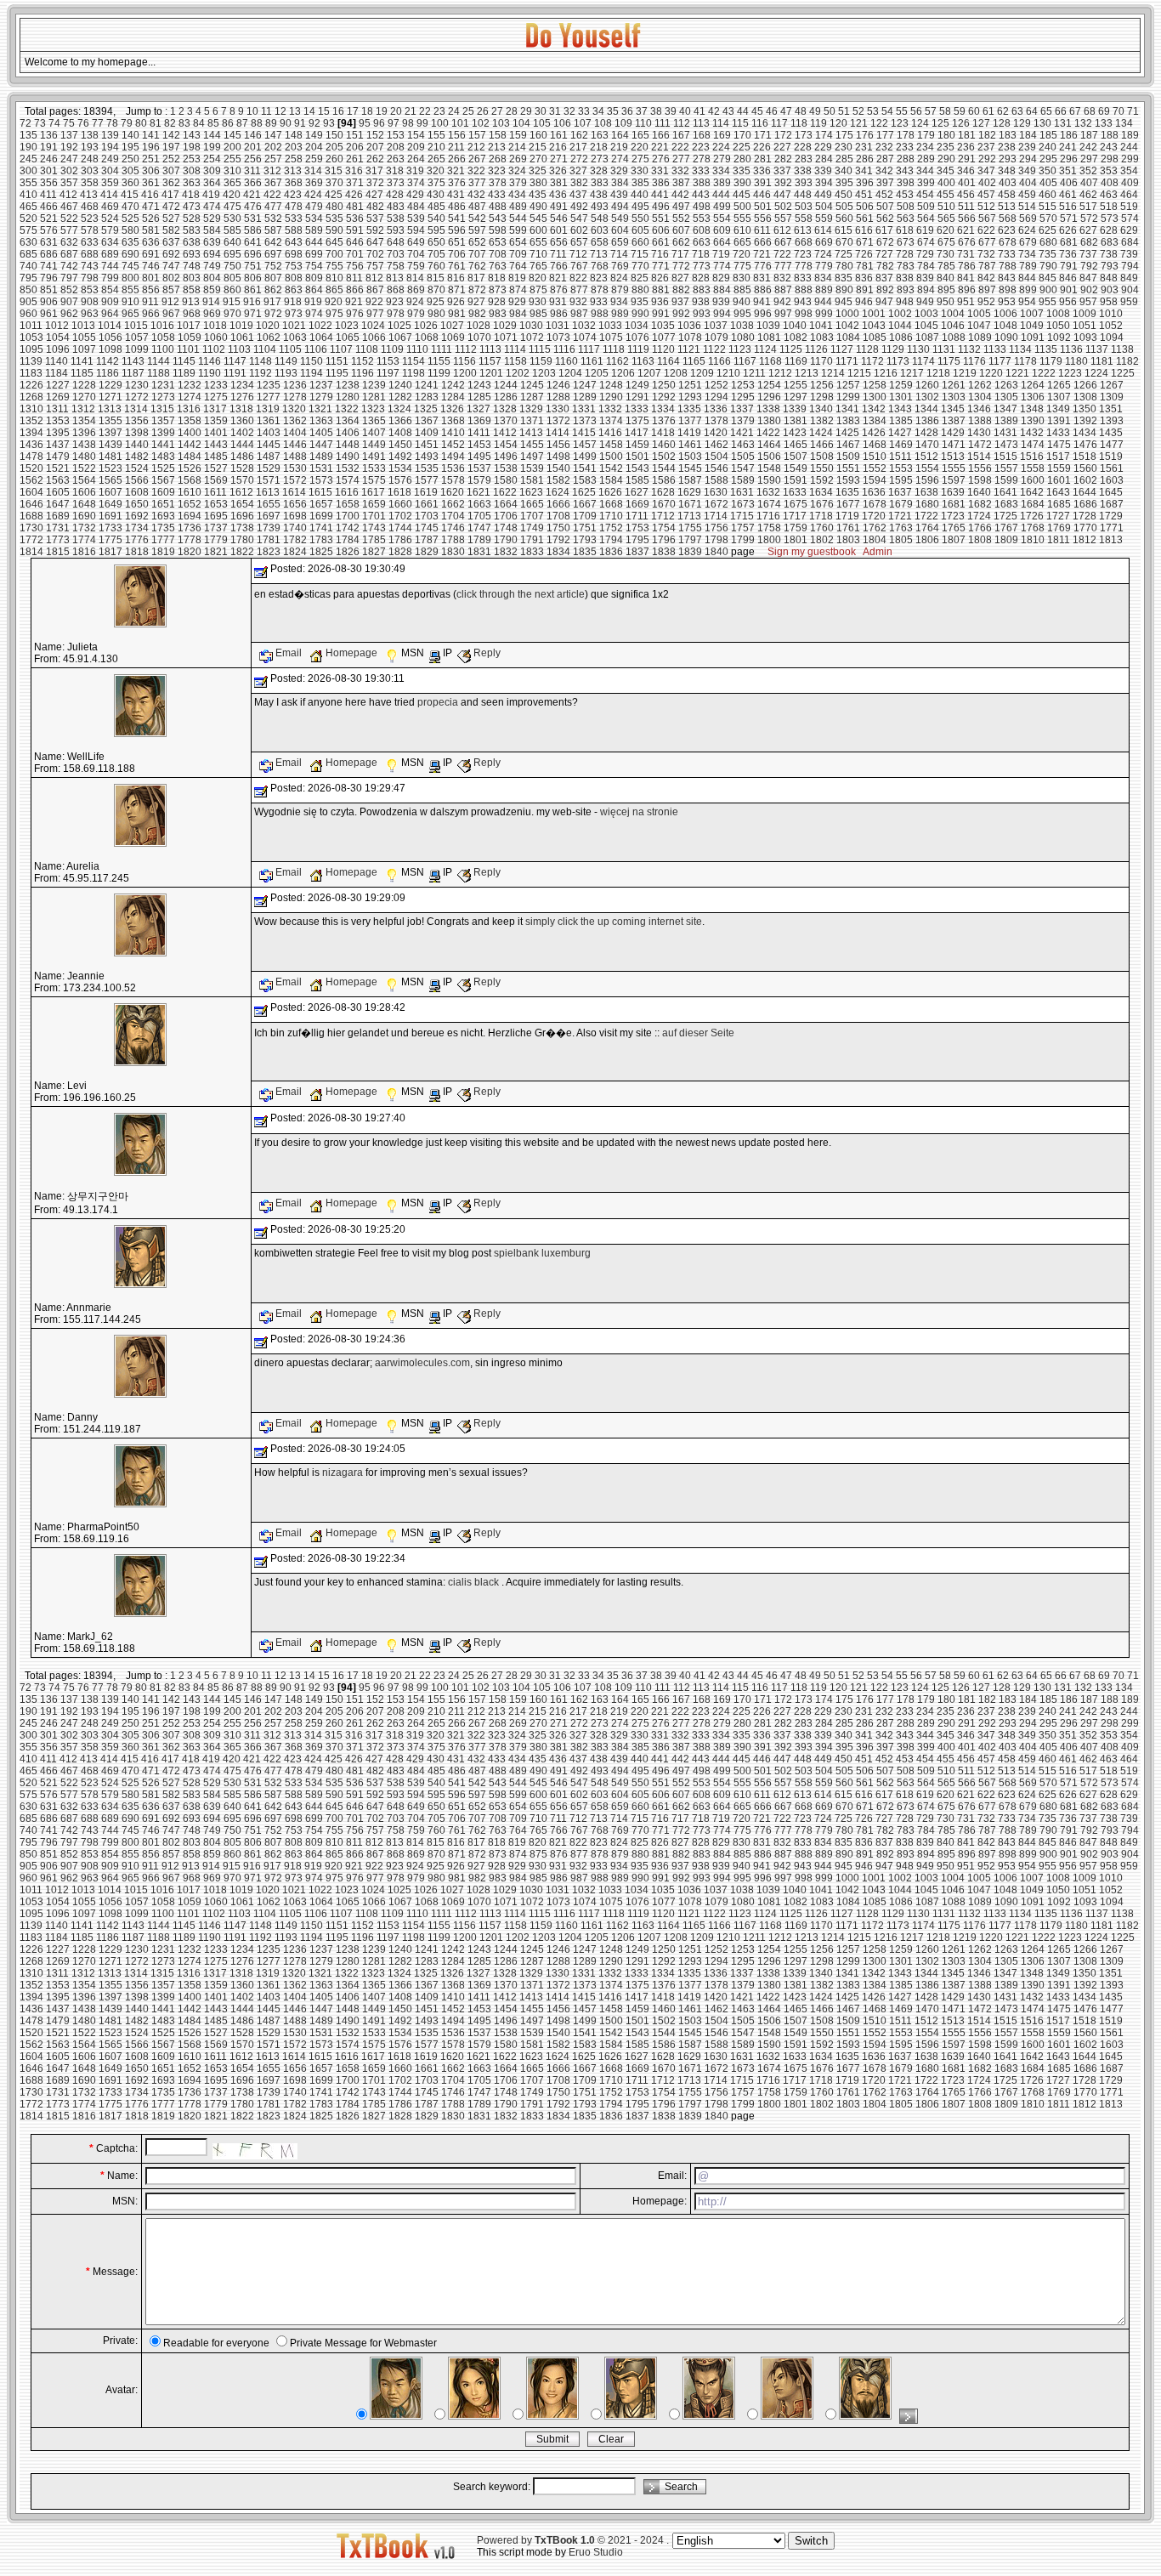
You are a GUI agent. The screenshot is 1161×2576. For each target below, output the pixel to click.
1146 (210, 361)
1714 (716, 516)
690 (130, 254)
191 (49, 147)
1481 (110, 457)
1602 (1085, 480)
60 (974, 111)
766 (559, 266)
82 (170, 123)
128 (1002, 123)
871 (457, 290)
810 (334, 278)
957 (1088, 302)
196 (151, 147)
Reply (486, 653)
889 (824, 290)
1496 (506, 457)
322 (476, 171)
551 (661, 218)
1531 (321, 468)
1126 (816, 349)
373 (396, 183)
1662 (453, 504)
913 (191, 302)
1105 (290, 349)
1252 (716, 385)
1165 (694, 361)
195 (130, 147)
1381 (796, 421)
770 (640, 266)
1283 (427, 397)
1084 (848, 338)
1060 (216, 338)
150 (334, 135)
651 (457, 242)
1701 (374, 516)
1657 (321, 504)
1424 (821, 433)
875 (538, 290)
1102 (214, 349)
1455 (532, 445)
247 (69, 159)
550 (640, 218)
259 (314, 159)
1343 (900, 409)
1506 (769, 457)
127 (981, 123)
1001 (874, 314)
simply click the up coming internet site (614, 922)
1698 (295, 516)
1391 (1059, 421)
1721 (900, 516)
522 (69, 218)
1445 (269, 445)
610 (742, 230)
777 (783, 266)
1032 (584, 326)
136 (49, 135)
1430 (979, 433)
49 (815, 111)
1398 (137, 433)
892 (885, 290)
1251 (690, 385)
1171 (847, 361)
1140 (57, 361)
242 (1088, 147)
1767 (1006, 528)
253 (192, 159)
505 (844, 207)
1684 (1033, 504)
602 (579, 230)
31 (555, 111)
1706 (506, 516)
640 (232, 242)
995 (742, 314)
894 (926, 290)
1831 (479, 552)
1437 (58, 445)
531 (253, 218)
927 (476, 302)
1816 (84, 552)
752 (273, 266)
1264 (1033, 385)
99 (422, 123)
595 (436, 230)
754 (314, 266)
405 (1048, 183)
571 (1069, 218)
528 (192, 218)
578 (90, 230)
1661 (427, 504)
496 (661, 207)
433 (497, 195)
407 (1089, 183)
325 (538, 171)
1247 (585, 385)
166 (661, 135)
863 (294, 290)
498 (702, 207)
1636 (874, 492)
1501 (637, 457)
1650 (137, 504)
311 (252, 171)
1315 (162, 409)
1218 (938, 373)
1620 (452, 492)
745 (130, 266)
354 (1129, 171)
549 (620, 218)
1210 (728, 373)
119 (818, 123)
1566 (137, 480)
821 (558, 278)
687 (69, 254)
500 (742, 207)
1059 (190, 338)
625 (1048, 230)
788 (1008, 266)
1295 (743, 397)
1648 (84, 504)
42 (714, 111)
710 (538, 254)
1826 (348, 552)
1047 (979, 326)
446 (762, 195)
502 (783, 207)
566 (967, 218)
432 (476, 195)
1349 (1058, 409)
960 (28, 314)
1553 (901, 468)
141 (151, 135)
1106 (316, 349)
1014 (110, 326)
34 (598, 111)
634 (110, 242)
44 (743, 111)
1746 (453, 528)
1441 (163, 445)
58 (945, 111)
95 (365, 123)
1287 (532, 397)
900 (1048, 290)
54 (887, 111)
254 (212, 159)
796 (49, 278)
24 (454, 111)
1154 (413, 361)
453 (905, 195)
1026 (426, 326)
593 (396, 230)
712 (578, 254)
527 (171, 218)
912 (170, 302)
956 (1068, 302)
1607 (110, 492)
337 (782, 171)
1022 (320, 326)
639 (212, 242)
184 (1028, 135)
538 (396, 218)
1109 (392, 349)
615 (844, 230)
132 (1083, 123)
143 (192, 135)
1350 (1085, 409)
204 (314, 147)
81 (156, 123)
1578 (453, 480)
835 (844, 278)
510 (946, 207)
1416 (610, 433)
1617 (373, 492)
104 (521, 123)
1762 (875, 528)
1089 (980, 338)
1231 (163, 385)
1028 (479, 326)
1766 (980, 528)
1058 (163, 338)
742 (69, 266)
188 (1110, 135)
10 (252, 111)
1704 (453, 516)
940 (742, 302)
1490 (348, 457)
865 (334, 290)
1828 (400, 552)
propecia (438, 702)
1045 (926, 326)
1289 (585, 397)
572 (1089, 218)
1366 (400, 421)
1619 (426, 492)
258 (294, 159)
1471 (954, 445)
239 (1027, 147)
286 (865, 159)
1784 (348, 540)
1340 (821, 409)
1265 (1059, 385)
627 (1088, 230)
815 (436, 278)
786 (967, 266)
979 (416, 314)
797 (69, 278)
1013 (83, 326)
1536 (453, 468)
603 (600, 230)
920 (334, 302)
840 (946, 278)
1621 (479, 492)
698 (294, 254)
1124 (765, 349)
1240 (400, 385)
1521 (58, 468)
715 (640, 254)
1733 (110, 528)
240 (1048, 147)
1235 (269, 385)
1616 (347, 492)
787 (987, 266)
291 (967, 159)
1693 (163, 516)
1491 (374, 457)
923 (395, 302)
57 (931, 111)
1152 (362, 361)
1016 (162, 326)
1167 (745, 361)
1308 (1085, 397)
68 (1090, 111)
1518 (1085, 457)
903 (1110, 290)
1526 (190, 468)
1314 (136, 409)
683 (1110, 242)
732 (986, 254)
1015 (136, 326)
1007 (1032, 314)
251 (151, 159)
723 (803, 254)
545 (538, 218)
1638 (926, 492)
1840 (716, 552)
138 (90, 135)
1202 (518, 373)
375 (436, 183)
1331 (584, 409)
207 (375, 147)
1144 (159, 361)
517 (1088, 207)
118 (799, 123)
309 (212, 171)
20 (396, 111)
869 (416, 290)
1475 (1059, 445)
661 (661, 242)
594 (416, 230)
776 (763, 266)
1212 (780, 373)
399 (926, 183)
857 (171, 290)
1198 (413, 373)
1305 (1006, 397)
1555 (954, 468)
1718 (821, 516)
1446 (295, 445)
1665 (532, 504)
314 (313, 171)
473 (192, 207)
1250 (664, 385)
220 (640, 147)
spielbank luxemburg (542, 1253)
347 (986, 171)
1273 (163, 397)
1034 (637, 326)
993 (702, 314)
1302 (927, 397)
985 (538, 314)
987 (579, 314)
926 (456, 302)
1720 (874, 516)
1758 (769, 528)
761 (457, 266)
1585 (637, 480)
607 (681, 230)
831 (762, 278)
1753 (637, 528)
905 (28, 302)
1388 (980, 421)
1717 (795, 516)
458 (1007, 195)
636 (151, 242)
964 (110, 314)
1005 (979, 314)
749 (212, 266)
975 (334, 314)
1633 (795, 492)
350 (1048, 171)
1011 (31, 326)
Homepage (351, 653)
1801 (796, 540)
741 (49, 266)
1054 (58, 338)
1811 (1059, 540)
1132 (969, 349)
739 (1129, 254)
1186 (108, 373)
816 (456, 278)
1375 (637, 421)
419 (211, 195)
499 (722, 207)
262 (375, 159)
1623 (531, 492)
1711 (637, 516)
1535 (427, 468)
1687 (1112, 504)
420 (232, 195)
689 (110, 254)
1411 (479, 433)
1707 (532, 516)
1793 (585, 540)
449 (823, 195)
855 (130, 290)
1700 (348, 516)
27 (497, 111)
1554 (927, 468)
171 (763, 135)
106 (562, 123)
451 (864, 195)
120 (838, 123)
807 (273, 278)
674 (926, 242)
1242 (453, 385)
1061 (242, 338)
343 (905, 171)
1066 (374, 338)
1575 (374, 480)
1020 (268, 326)
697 (273, 254)
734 (1027, 254)
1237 (321, 385)
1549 (796, 468)
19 (382, 111)
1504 (716, 457)
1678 (875, 504)
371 (355, 183)
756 (355, 266)
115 (740, 123)
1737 (216, 528)
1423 (795, 433)
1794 (611, 540)
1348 (1032, 409)
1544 (664, 468)
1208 (676, 373)
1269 (58, 397)
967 (171, 314)
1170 (821, 361)
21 (411, 111)
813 (395, 278)
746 (151, 266)
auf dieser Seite (698, 1033)
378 (498, 183)
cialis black (473, 1582)
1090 (1006, 338)
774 (722, 266)
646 (355, 242)
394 (824, 183)
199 (212, 147)
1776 (137, 540)
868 (396, 290)
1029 (505, 326)
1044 (900, 326)
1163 (643, 361)
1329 (531, 409)
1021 (294, 326)
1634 (821, 492)
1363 (321, 421)
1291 (637, 397)
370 (334, 183)
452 (884, 195)
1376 (664, 421)
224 (721, 147)
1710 (611, 516)
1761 (848, 528)
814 (415, 278)
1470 (927, 445)
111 (663, 123)
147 (273, 135)
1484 (190, 457)
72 (25, 123)
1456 (558, 445)
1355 (110, 421)
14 (309, 111)
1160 (566, 361)
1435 (1111, 433)
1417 (637, 433)
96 (379, 123)
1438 (84, 445)
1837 (637, 552)
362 (171, 183)
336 (762, 171)
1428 (926, 433)
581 (151, 230)
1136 (1071, 349)
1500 (611, 457)
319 (415, 171)
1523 (110, 468)
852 (69, 290)
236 (966, 147)
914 (211, 302)
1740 (295, 528)
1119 (638, 349)
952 (986, 302)
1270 (84, 397)
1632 (768, 492)
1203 (544, 373)
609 (722, 230)
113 (701, 123)
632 (69, 242)
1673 (743, 504)
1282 (400, 397)
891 (865, 290)
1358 (190, 421)
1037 (716, 326)
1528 (242, 468)
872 (477, 290)
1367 (427, 421)
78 (112, 123)
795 (28, 278)
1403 (269, 433)
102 (481, 123)
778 (804, 266)
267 (477, 159)
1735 (163, 528)
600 (538, 230)
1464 (769, 445)
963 (90, 314)
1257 (848, 385)
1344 (926, 409)
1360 (242, 421)
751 (253, 266)
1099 (137, 349)
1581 (532, 480)
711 (558, 254)
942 (782, 302)
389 (722, 183)
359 (110, 183)
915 (232, 302)
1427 (900, 433)
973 (294, 314)
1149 (286, 361)
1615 (320, 492)
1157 (490, 361)
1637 (900, 492)
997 (783, 314)
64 (1032, 111)
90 (286, 123)
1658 (348, 504)
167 (681, 135)
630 (28, 242)
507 (885, 207)
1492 (400, 457)
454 (925, 195)
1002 (900, 314)
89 (271, 123)
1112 (466, 349)
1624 (558, 492)
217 (578, 147)
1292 (664, 397)
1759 (796, 528)
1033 (610, 326)
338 (803, 171)
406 (1069, 183)
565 (946, 218)
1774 (84, 540)
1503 (690, 457)
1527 (216, 468)
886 (763, 290)
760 (436, 266)
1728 (1085, 516)
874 (518, 290)
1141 (82, 361)
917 (272, 302)
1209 (702, 373)
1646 (31, 504)
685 (28, 254)
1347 (1005, 409)
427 (374, 195)
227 (782, 147)
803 (192, 278)
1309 (1112, 397)
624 (1027, 230)
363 (192, 183)
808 (294, 278)
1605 (58, 492)
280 (742, 159)
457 (986, 195)
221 (660, 147)
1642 (1032, 492)
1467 (848, 445)
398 (906, 183)
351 (1068, 171)
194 (110, 147)
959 (1129, 302)
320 (436, 171)
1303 (954, 397)
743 (90, 266)
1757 (743, 528)
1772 (31, 540)
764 (518, 266)
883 (702, 290)
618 (905, 230)
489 (518, 207)
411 (48, 195)
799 (110, 278)
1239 (374, 385)
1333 (637, 409)
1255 (796, 385)
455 (946, 195)
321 (456, 171)
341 (864, 171)
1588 (716, 480)
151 (355, 135)
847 (1088, 278)
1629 (689, 492)
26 (483, 111)
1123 (740, 349)
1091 (1033, 338)
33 (584, 111)
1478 (31, 457)
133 (1104, 123)
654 (518, 242)
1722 (926, 516)
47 (786, 111)
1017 (189, 326)
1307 (1059, 397)
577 (69, 230)
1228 (84, 385)
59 (960, 111)
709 (518, 254)
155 (436, 135)
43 (728, 111)
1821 (216, 552)
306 (151, 171)
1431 (1005, 433)
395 (844, 183)
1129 (893, 349)
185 (1048, 135)
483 (396, 207)
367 (273, 183)
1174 (923, 361)
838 (905, 278)
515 (1048, 207)
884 (722, 290)
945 (844, 302)
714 (619, 254)
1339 (795, 409)
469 (110, 207)
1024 (373, 326)
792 (1089, 266)
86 (228, 123)
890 (844, 290)
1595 (901, 480)
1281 (374, 397)
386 (661, 183)
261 (355, 159)
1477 (1112, 445)
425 (334, 195)
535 (334, 218)
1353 (58, 421)
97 (394, 123)
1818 (137, 552)
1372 (558, 421)
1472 (980, 445)
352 (1088, 171)
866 (355, 290)
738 (1109, 254)
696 (253, 254)
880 (640, 290)
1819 (163, 552)
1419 (689, 433)
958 (1109, 302)
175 (844, 135)
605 (640, 230)
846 (1068, 278)
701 (355, 254)
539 (416, 218)
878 (600, 290)
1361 (269, 421)
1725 (1005, 516)
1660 (400, 504)
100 (440, 123)
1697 (269, 516)
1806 (927, 540)
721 (762, 254)
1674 (769, 504)
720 (742, 254)
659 (620, 242)
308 (192, 171)
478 (294, 207)
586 (253, 230)
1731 (58, 528)
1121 (689, 349)
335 (742, 171)
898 (1008, 290)
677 (987, 242)
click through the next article (521, 594)
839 (925, 278)
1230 (137, 385)
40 (685, 111)
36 (627, 111)
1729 (1111, 516)
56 (916, 111)
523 (90, 218)
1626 (610, 492)
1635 (847, 492)
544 (518, 218)
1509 (848, 457)
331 (660, 171)
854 (110, 290)
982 (477, 314)
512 (986, 207)
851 (49, 290)
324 (517, 171)
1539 (532, 468)
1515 (1005, 457)
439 (619, 195)
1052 (1111, 326)
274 (620, 159)
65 (1046, 111)
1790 (506, 540)
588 (294, 230)
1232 (190, 385)
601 (559, 230)
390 (742, 183)
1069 (453, 338)
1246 (558, 385)
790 (1048, 266)
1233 (216, 385)
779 (824, 266)
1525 (163, 468)
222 (680, 147)
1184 (57, 373)
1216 (886, 373)
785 (946, 266)
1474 (1033, 445)
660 (640, 242)
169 (722, 135)
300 (28, 171)
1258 (875, 385)
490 (538, 207)
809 (314, 278)
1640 (979, 492)
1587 (690, 480)
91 (300, 123)
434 (517, 195)
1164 (668, 361)
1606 (84, 492)
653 (498, 242)
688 (90, 254)
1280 (348, 397)
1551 (848, 468)
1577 (427, 480)
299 (1130, 159)
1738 (242, 528)
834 (823, 278)
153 (396, 135)
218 (599, 147)
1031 (558, 326)
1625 (584, 492)
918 (293, 302)
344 (925, 171)
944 (823, 302)
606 (661, 230)
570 (1048, 218)
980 (436, 314)
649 (416, 242)
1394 (31, 433)
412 (68, 195)
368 (294, 183)
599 (518, 230)
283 (804, 159)
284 (824, 159)
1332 (610, 409)
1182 (1127, 361)
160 (538, 135)
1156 (464, 361)
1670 (664, 504)
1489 (321, 457)
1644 (1085, 492)
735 (1048, 254)
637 (171, 242)
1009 (1085, 314)
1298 (822, 397)
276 (661, 159)
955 (1048, 302)
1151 (337, 361)
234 (925, 147)
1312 (83, 409)
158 (498, 135)
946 (864, 302)
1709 (585, 516)
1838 (664, 552)
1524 (137, 468)
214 (517, 147)
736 (1068, 254)
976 (355, 314)
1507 (796, 457)
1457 (585, 445)
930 (538, 302)
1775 (110, 540)
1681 (954, 504)
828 (701, 278)
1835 (585, 552)
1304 (980, 397)
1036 (689, 326)
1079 (716, 338)
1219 (965, 373)
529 (212, 218)
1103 (239, 349)
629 (1129, 230)
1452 (453, 445)
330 (640, 171)
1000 (847, 314)
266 (457, 159)
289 (926, 159)
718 (701, 254)
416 (150, 195)
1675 (796, 504)
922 (374, 302)
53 (873, 111)
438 (599, 195)
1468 (875, 445)
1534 (400, 468)
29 (526, 111)
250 (130, 159)
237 (986, 147)
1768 (1033, 528)
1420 (716, 433)
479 (314, 207)
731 (966, 254)
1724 (979, 516)
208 (396, 147)
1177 (1000, 361)
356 (49, 183)
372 (375, 183)
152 (375, 135)
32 (569, 111)
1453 (479, 445)
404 (1028, 183)
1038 (742, 326)
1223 (1070, 373)
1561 (1112, 468)
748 (192, 266)
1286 (506, 397)
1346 (979, 409)
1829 (427, 552)
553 (702, 218)
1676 (822, 504)
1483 (163, 457)
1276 (242, 397)
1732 (84, 528)
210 (436, 147)
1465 (796, 445)
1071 (506, 338)
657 (579, 242)
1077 (664, 338)
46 (772, 111)
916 (252, 302)
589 (314, 230)
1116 (564, 349)
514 (1027, 207)
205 (334, 147)
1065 (348, 338)
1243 (479, 385)
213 (497, 147)
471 (151, 207)
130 (1042, 123)
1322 (347, 409)
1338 (768, 409)
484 (416, 207)
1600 (1033, 480)
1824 (295, 552)
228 (803, 147)
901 (1069, 290)
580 (130, 230)
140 (130, 135)
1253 (743, 385)
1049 (1032, 326)
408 (1110, 183)
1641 (1005, 492)
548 (600, 218)
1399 (163, 433)
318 (395, 171)
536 (355, 218)
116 (760, 123)
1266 (1085, 385)
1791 (532, 540)
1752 (611, 528)
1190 (210, 373)
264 (416, 159)
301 (49, 171)
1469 (901, 445)
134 (1124, 123)
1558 (1033, 468)
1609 (163, 492)
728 (905, 254)
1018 (215, 326)
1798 (716, 540)
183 (1008, 135)
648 (396, 242)
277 (681, 159)
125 (940, 123)
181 (967, 135)
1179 (1051, 361)
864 (314, 290)
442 (680, 195)
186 (1069, 135)
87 (242, 123)
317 (374, 171)
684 (1130, 242)
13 (295, 111)
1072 (532, 338)
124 (920, 123)
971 (253, 314)
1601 (1059, 480)
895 (946, 290)
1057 (137, 338)
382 (579, 183)
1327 (479, 409)
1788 (453, 540)
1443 (216, 445)
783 (906, 266)
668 (804, 242)
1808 (980, 540)
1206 (623, 373)
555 (742, 218)
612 (782, 230)
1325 (426, 409)
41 (699, 111)
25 (468, 111)
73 (40, 123)
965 (130, 314)
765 (538, 266)
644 (314, 242)
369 (314, 183)
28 (512, 111)
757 (375, 266)
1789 (479, 540)
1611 (215, 492)
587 (273, 230)
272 (579, 159)
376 (457, 183)
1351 (1111, 409)
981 (457, 314)
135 (28, 135)
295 (1048, 159)
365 (232, 183)
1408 (400, 433)
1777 (163, 540)
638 (192, 242)
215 (538, 147)
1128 (867, 349)
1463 (743, 445)
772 (681, 266)
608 (702, 230)
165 (640, 135)
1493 (427, 457)
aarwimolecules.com (422, 1363)
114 (721, 123)
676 (967, 242)
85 (213, 123)
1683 (1006, 504)
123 (900, 123)
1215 (859, 373)
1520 (31, 468)
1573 (321, 480)
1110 (417, 349)
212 (476, 147)
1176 (974, 361)
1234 (242, 385)
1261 (954, 385)
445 (742, 195)
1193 (286, 373)
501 (763, 207)
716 (660, 254)
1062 (269, 338)
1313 (110, 409)
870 (436, 290)
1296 (769, 397)
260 (334, 159)
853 (90, 290)
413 (89, 195)
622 (986, 230)
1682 (980, 504)
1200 (465, 373)
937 (680, 302)
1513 (953, 457)
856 (151, 290)
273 (600, 159)
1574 (348, 480)
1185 (82, 373)
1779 (216, 540)
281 (763, 159)
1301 (901, 397)
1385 (901, 421)
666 (763, 242)
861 (253, 290)
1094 (1112, 338)
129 (1022, 123)
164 (620, 135)
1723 (953, 516)
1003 (926, 314)
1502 (664, 457)
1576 (400, 480)
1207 (649, 373)
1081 (769, 338)
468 (90, 207)
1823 (269, 552)
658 (600, 242)
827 (680, 278)
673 (906, 242)
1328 (505, 409)
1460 (664, 445)
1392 (1085, 421)
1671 (690, 504)
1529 (269, 468)
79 (127, 123)
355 (28, 183)
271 (559, 159)
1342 (874, 409)
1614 (294, 492)
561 (865, 218)
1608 (137, 492)
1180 (1076, 361)
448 (803, 195)
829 (721, 278)
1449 (374, 445)
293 (1008, 159)
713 (599, 254)
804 (212, 278)
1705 (479, 516)
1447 (321, 445)
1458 (611, 445)
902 (1089, 290)
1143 (133, 361)
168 (702, 135)
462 (1088, 195)
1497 (532, 457)
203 (294, 147)
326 (558, 171)
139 (110, 135)
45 (757, 111)
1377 (690, 421)
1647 (58, 504)
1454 (506, 445)
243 (1109, 147)
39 (671, 111)
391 (763, 183)
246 (49, 159)
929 (517, 302)
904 (1130, 290)
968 (192, 314)
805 (232, 278)
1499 (585, 457)
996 (763, 314)
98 (408, 123)
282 (783, 159)
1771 (1112, 528)
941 (762, 302)
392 (783, 183)
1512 (926, 457)
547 (579, 218)
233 (905, 147)
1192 (261, 373)
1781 (269, 540)
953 (1007, 302)
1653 (216, 504)
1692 (137, 516)
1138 (1122, 349)
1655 (269, 504)
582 (171, 230)
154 (416, 135)
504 (824, 207)
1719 (847, 516)
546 (559, 218)
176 (865, 135)
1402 (242, 433)
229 (823, 147)
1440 (137, 445)
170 (742, 135)
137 (69, 135)
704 (416, 254)
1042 (847, 326)
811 (354, 278)
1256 (822, 385)
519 (1129, 207)
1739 (269, 528)
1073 (558, 338)
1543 (637, 468)
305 (130, 171)
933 (599, 302)
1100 (163, 349)
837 (884, 278)
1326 (452, 409)
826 (660, 278)
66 (1061, 111)
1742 (348, 528)
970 (232, 314)
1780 (242, 540)
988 (600, 314)
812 (374, 278)
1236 (295, 385)
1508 (822, 457)
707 (477, 254)
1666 (558, 504)
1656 (295, 504)
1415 (584, 433)
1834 (558, 552)
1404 (295, 433)
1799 (743, 540)
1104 (265, 349)
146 (253, 135)
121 (859, 123)
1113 (490, 349)
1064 (321, 338)
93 (329, 123)
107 (583, 123)
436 (558, 195)
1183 (31, 373)
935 (640, 302)
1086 (901, 338)
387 (681, 183)
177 (885, 135)
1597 (954, 480)
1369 (479, 421)
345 (946, 171)
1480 (84, 457)
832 (782, 278)
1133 (995, 349)
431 (456, 195)
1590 (769, 480)
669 (824, 242)
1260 (927, 385)
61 (988, 111)
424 (313, 195)
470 (130, 207)
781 (865, 266)
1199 (439, 373)
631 (49, 242)
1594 (875, 480)
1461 (690, 445)
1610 (190, 492)
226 (762, 147)
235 (946, 147)
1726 (1032, 516)
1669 (637, 504)
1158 (515, 361)
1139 (31, 361)
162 (579, 135)
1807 (954, 540)
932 (578, 302)
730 (946, 254)
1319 (268, 409)
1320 (294, 409)
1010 (1111, 314)
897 (987, 290)
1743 (374, 528)
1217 (912, 373)
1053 (31, 338)
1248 (611, 385)
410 (28, 195)
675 (946, 242)
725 (844, 254)
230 (844, 147)
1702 (400, 516)
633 (90, 242)
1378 (716, 421)
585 (232, 230)
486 (457, 207)
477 (273, 207)
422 (272, 195)
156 (457, 135)
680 (1048, 242)
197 (171, 147)
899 (1028, 290)
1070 (479, 338)
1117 (589, 349)
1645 (1111, 492)
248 (90, 159)
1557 (1006, 468)
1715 (742, 516)
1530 (295, 468)
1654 (242, 504)
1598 (980, 480)
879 (620, 290)
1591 (796, 480)
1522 (84, 468)
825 (640, 278)
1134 (1020, 349)
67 (1075, 111)
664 (722, 242)
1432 (1032, 433)
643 (294, 242)
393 (804, 183)
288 (906, 159)
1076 (637, 338)
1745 (427, 528)
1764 (927, 528)
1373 (585, 421)
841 (966, 278)
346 (966, 171)
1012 (57, 326)
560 (844, 218)
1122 (714, 349)
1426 (874, 433)
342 (884, 171)
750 (232, 266)
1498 (558, 457)
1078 (690, 338)
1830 (453, 552)
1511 (900, 457)
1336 (716, 409)
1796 (664, 540)
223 (701, 147)
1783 (321, 540)
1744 (400, 528)
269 (518, 159)
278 (702, 159)
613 (803, 230)
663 (702, 242)
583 (192, 230)
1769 (1059, 528)
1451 (427, 445)
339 (823, 171)
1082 (796, 338)
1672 (716, 504)
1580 (506, 480)
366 (253, 183)
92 (314, 123)
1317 (215, 409)
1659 (374, 504)
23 (439, 111)
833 (803, 278)
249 (110, 159)
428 (395, 195)
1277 (269, 397)
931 (558, 302)
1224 (1096, 373)
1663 (479, 504)
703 (396, 254)
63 (1017, 111)
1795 (637, 540)
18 (367, 111)
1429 (953, 433)
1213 (807, 373)
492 (579, 207)
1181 (1102, 361)
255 (232, 159)
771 (661, 266)
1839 (690, 552)
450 (844, 195)
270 (538, 159)
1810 (1033, 540)
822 (578, 278)
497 (681, 207)
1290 (611, 397)
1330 (558, 409)
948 (905, 302)
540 (436, 218)
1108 (367, 349)
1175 (949, 361)
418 (191, 195)
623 (1007, 230)
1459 (637, 445)
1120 (663, 349)
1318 (241, 409)
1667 (585, 504)
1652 (190, 504)
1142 (108, 361)
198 (192, 147)
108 (603, 123)
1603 (1112, 480)
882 (681, 290)
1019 (241, 326)
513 (1007, 207)
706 (457, 254)
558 (804, 218)
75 (69, 123)
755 (334, 266)
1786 (400, 540)
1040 (795, 326)
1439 (110, 445)
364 (212, 183)
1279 (321, 397)
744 (110, 266)
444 (721, 195)
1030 (531, 326)
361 (151, 183)
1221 (1017, 373)
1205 (597, 373)
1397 (110, 433)
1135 (1046, 349)
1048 (1005, 326)
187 (1089, 135)
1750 (558, 528)
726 (864, 254)
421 (252, 195)
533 (294, 218)
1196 (362, 373)
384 (620, 183)
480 (334, 207)
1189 (184, 373)
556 (763, 218)
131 (1063, 123)
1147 (235, 361)
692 (171, 254)
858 (192, 290)
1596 (927, 480)
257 (273, 159)
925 (436, 302)
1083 (822, 338)
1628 (663, 492)
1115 (540, 349)
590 (334, 230)
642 (273, 242)
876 (559, 290)
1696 (242, 516)
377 (477, 183)
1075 (611, 338)
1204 (570, 373)
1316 (189, 409)
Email (289, 653)
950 (946, 302)
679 (1028, 242)
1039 (768, 326)
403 (1008, 183)
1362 (295, 421)
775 (742, 266)
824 (619, 278)
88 (257, 123)
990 (640, 314)
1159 (541, 361)
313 (293, 171)
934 (619, 302)
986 (559, 314)
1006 (1005, 314)
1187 (133, 373)
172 (783, 135)
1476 (1085, 445)
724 (823, 254)
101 (460, 123)
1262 (980, 385)
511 (966, 207)
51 (844, 111)
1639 (953, 492)
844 (1027, 278)
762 (477, 266)
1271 (110, 397)
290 (946, 159)
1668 (611, 504)
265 (436, 159)
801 (151, 278)
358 (90, 183)
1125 (791, 349)
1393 (1112, 421)
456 (966, 195)
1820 (190, 552)
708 (498, 254)
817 (476, 278)
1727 (1058, 516)
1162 (617, 361)
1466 (822, 445)
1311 (57, 409)
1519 (1111, 457)
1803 (848, 540)
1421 (742, 433)
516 (1068, 207)
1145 (184, 361)
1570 (242, 480)
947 (884, 302)
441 (660, 195)
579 (110, 230)
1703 (427, 516)
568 (1008, 218)
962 (69, 314)
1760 (822, 528)
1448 (348, 445)
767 (579, 266)
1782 (295, 540)
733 (1007, 254)
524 (110, 218)
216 (558, 147)
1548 (769, 468)
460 (1048, 195)
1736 (190, 528)
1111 (442, 349)
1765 (954, 528)
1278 (295, 397)
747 (171, 266)
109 (623, 123)
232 (884, 147)
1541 (585, 468)
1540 (558, 468)
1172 (872, 361)
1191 (235, 373)
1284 (453, 397)
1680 (927, 504)
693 (192, 254)
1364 (348, 421)
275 (640, 159)
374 (416, 183)
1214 (833, 373)
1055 (84, 338)
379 (518, 183)
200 (232, 147)
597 (477, 230)
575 (28, 230)
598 (498, 230)
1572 (295, 480)
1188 (159, 373)
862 (273, 290)
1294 (716, 397)
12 (280, 111)
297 (1089, 159)
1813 (1111, 540)
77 (98, 123)
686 (49, 254)
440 (640, 195)
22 (425, 111)
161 (559, 135)
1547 (743, 468)
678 (1008, 242)
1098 (110, 349)
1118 (614, 349)
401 (967, 183)
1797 (690, 540)
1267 (1112, 385)
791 (1069, 266)
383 (600, 183)
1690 (84, 516)
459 (1027, 195)
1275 (216, 397)
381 (559, 183)
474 (212, 207)
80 (141, 123)
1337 (742, 409)
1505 (743, 457)
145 (232, 135)
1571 (269, 480)
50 (830, 111)
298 (1110, 159)
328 (599, 171)
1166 (719, 361)
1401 (216, 433)
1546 (716, 468)
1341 (847, 409)
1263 (1006, 385)
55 (902, 111)
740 (28, 266)
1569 (216, 480)
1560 (1085, 468)
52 (858, 111)
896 (967, 290)
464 (1129, 195)
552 (681, 218)
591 (355, 230)
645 (334, 242)
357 (69, 183)
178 (906, 135)
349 (1027, 171)
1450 (400, 445)
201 (253, 147)
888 (804, 290)
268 (498, 159)
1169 (796, 361)
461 (1068, 195)
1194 (311, 373)
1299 (848, 397)
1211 (754, 373)
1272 (137, 397)
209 (416, 147)
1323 (373, 409)
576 (49, 230)
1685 (1059, 504)
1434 (1085, 433)
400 (946, 183)
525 (130, 218)
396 (865, 183)
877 (579, 290)
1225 (1123, 373)
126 (961, 123)
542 (477, 218)
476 (253, 207)
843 (1007, 278)
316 (354, 171)
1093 (1085, 338)
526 (151, 218)
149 (314, 135)
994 (722, 314)
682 (1089, 242)
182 (987, 135)
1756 (716, 528)
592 (375, 230)
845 (1048, 278)
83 (184, 123)
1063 (295, 338)
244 (1129, 147)
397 (885, 183)
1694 (190, 516)
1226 (31, 385)
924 (415, 302)
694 (212, 254)
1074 (585, 338)
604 (620, 230)
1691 (110, 516)
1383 (848, 421)
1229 (110, 385)
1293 (690, 397)
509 (926, 207)
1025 (399, 326)
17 (353, 111)
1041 (821, 326)
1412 (505, 433)
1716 (768, 516)
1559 (1059, 468)
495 (640, 207)
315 (334, 171)
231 (864, 147)
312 (272, 171)
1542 (611, 468)
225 (742, 147)
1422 (768, 433)
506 (865, 207)
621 (966, 230)
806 (253, 278)
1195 (337, 373)
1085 (875, 338)
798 (90, 278)
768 (600, 266)
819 (517, 278)
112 (682, 123)
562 (885, 218)
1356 (137, 421)
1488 (295, 457)
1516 (1032, 457)
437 (578, 195)
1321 (320, 409)
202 (273, 147)
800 (130, 278)
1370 (506, 421)
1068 (427, 338)
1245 (532, 385)
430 (436, 195)
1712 (663, 516)
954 (1027, 302)
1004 (953, 314)
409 (1130, 183)
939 (721, 302)
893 (906, 290)
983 (498, 314)
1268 (31, 397)
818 (497, 278)
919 (313, 302)
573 (1110, 218)
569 (1028, 218)
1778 (190, 540)
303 (90, 171)
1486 (242, 457)
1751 (585, 528)
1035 (663, 326)
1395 (58, 433)
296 (1069, 159)
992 (681, 314)
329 (619, 171)
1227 (58, 385)
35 (613, 111)
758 (396, 266)
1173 (898, 361)
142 (171, 135)
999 (824, 314)
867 (375, 290)
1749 (532, 528)
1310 (31, 409)
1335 (689, 409)
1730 (31, 528)
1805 (901, 540)
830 (742, 278)
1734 (137, 528)
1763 (901, 528)
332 (680, 171)
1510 (875, 457)
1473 (1006, 445)
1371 (532, 421)
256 (253, 159)
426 (354, 195)
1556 (980, 468)
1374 (611, 421)
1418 (663, 433)
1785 (374, 540)
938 (701, 302)
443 (701, 195)
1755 (690, 528)
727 (884, 254)
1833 (532, 552)
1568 (190, 480)
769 (620, 266)
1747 (479, 528)
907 (69, 302)
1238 (348, 385)
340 (844, 171)
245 (28, 159)
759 (416, 266)
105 (542, 123)
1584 (611, 480)
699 (314, 254)
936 (660, 302)
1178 (1025, 361)
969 (212, 314)
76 (83, 123)
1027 (452, 326)
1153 (388, 361)
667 (783, 242)
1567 (163, 480)
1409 (427, 433)
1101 (188, 349)
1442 (190, 445)
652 (477, 242)
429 (415, 195)
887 (783, 290)
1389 (1006, 421)
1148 (261, 361)
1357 (163, 421)
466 (49, 207)
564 (926, 218)
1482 (137, 457)
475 (232, 207)
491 (559, 207)
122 (879, 123)
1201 (491, 373)
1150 (311, 361)
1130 (918, 349)
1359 (216, 421)
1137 (1097, 349)
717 (680, 254)
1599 (1006, 480)
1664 (506, 504)
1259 (901, 385)
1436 (31, 445)
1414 (558, 433)
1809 (1006, 540)
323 (497, 171)
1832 (506, 552)
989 (620, 314)
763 (498, 266)
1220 (991, 373)
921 (354, 302)
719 (721, 254)
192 (69, 147)
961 (49, 314)
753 (294, 266)
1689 (58, 516)
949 (925, 302)
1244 (506, 385)
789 (1028, 266)
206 (355, 147)
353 (1109, 171)
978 (396, 314)
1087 (927, 338)
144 (212, 135)
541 (457, 218)
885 (742, 290)
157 (477, 135)
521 (49, 218)
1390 (1033, 421)
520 (28, 218)
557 (783, 218)
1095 (31, 349)
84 (199, 123)
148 (294, 135)
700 (334, 254)
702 (375, 254)
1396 (84, 433)
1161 (592, 361)
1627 (637, 492)
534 (314, 218)
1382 (822, 421)
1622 (505, 492)
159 (518, 135)
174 (824, 135)
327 (578, 171)
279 (722, 159)
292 (987, 159)
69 (1104, 111)
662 (681, 242)
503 (804, 207)
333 (701, 171)
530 (232, 218)
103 (501, 123)
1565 (110, 480)
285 (844, 159)
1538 (506, 468)
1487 (269, 457)
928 (497, 302)
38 (656, 111)
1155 (439, 361)
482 (375, 207)
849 (1129, 278)
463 (1109, 195)
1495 (479, 457)
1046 (953, 326)
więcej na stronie (639, 812)
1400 (190, 433)
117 (779, 123)
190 (28, 147)
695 (232, 254)
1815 (58, 552)
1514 (979, 457)
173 (804, 135)
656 (559, 242)
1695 (216, 516)
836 (864, 278)
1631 (742, 492)
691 (151, 254)
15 (324, 111)
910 (130, 302)
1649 (110, 504)
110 (643, 123)
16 (338, 111)
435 (538, 195)
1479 (58, 457)
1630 (716, 492)
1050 (1058, 326)
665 (742, 242)
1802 (822, 540)
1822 (242, 552)
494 (620, 207)
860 (232, 290)
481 (355, 207)
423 (293, 195)
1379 (743, 421)
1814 (31, 552)
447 (782, 195)
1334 (663, 409)
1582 (558, 480)
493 (600, 207)
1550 (822, 468)
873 (498, 290)
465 (28, 207)
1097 (84, 349)
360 (130, 183)
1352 (31, 421)
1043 (874, 326)
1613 (268, 492)
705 (436, 254)
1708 (558, 516)
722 (782, 254)
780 (844, 266)
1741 (321, 528)
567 (987, 218)
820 (538, 278)
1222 (1044, 373)
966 (151, 314)
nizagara (343, 1472)
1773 (58, 540)
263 (396, 159)
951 (966, 302)
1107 (341, 349)
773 (702, 266)
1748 (506, 528)
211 (456, 147)
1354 (84, 421)
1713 (689, 516)
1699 (321, 516)
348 (1007, 171)
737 (1088, 254)
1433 (1058, 433)
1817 (110, 552)
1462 (716, 445)
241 (1068, 147)
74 (54, 123)
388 (702, 183)
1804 (875, 540)
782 (885, 266)
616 (864, 230)
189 (1130, 135)
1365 (374, 421)
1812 (1085, 540)
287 (885, 159)
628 (1109, 230)
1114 (515, 349)
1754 (664, 528)
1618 (399, 492)
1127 (842, 349)
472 (171, 207)
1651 (163, 504)
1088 (954, 338)
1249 (637, 385)
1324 (399, 409)
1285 (479, 397)
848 (1109, 278)
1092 (1059, 338)
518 (1109, 207)
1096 (58, 349)
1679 (901, 504)
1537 (479, 468)
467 (69, 207)
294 (1028, 159)
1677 (848, 504)
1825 (321, 552)
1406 (348, 433)
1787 (427, 540)
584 (212, 230)
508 (906, 207)
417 (170, 195)
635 (130, 242)
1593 (848, 480)
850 (28, 290)
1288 (558, 397)
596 (457, 230)
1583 (585, 480)
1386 (927, 421)
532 (273, 218)
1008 (1058, 314)
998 (804, 314)
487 (477, 207)
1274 (190, 397)
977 (375, 314)
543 (498, 218)
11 (266, 111)
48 (801, 111)
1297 (796, 397)
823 (599, 278)
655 (538, 242)
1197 (388, 373)
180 (946, 135)
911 (150, 302)
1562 (31, 480)
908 (90, 302)
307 (171, 171)
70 (1119, 111)
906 (49, 302)
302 (69, 171)
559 (824, 218)
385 (640, 183)
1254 (769, 385)
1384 (875, 421)
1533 (374, 468)
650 (436, 242)
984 (518, 314)
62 (1003, 111)
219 (619, 147)
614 (823, 230)
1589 (743, 480)
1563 (58, 480)
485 (436, 207)
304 (110, 171)
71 (1133, 111)
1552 (875, 468)
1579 (479, 480)
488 (498, 207)
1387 (954, 421)
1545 (690, 468)
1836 (611, 552)
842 (986, 278)
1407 (374, 433)
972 (273, 314)
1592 (822, 480)
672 (885, 242)
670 (844, 242)
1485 (216, 457)
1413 (531, 433)
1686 (1085, 504)
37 (642, 111)
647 (375, 242)
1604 (31, 492)
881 (661, 290)
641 (253, 242)
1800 (769, 540)
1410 (453, 433)
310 (232, 171)
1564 (84, 480)
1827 (374, 552)
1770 (1085, 528)
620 (946, 230)
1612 (241, 492)
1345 (953, 409)
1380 (769, 421)
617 (884, 230)
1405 (321, 433)
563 (906, 218)
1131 (944, 349)
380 (538, 183)
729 (925, 254)
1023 (347, 326)
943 (803, 302)
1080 (743, 338)
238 (1007, 147)
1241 (427, 385)
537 (375, 218)
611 (762, 230)
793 (1110, 266)
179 (926, 135)
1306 (1033, 397)
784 (926, 266)
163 (600, 135)
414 (109, 195)
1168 (770, 361)
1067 (400, 338)
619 (925, 230)
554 (722, 218)
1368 (453, 421)
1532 (348, 468)
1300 (875, 397)
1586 (664, 480)
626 (1068, 230)
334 (721, 171)
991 (661, 314)
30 (541, 111)
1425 (847, 433)
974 (314, 314)
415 (130, 195)
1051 (1085, 326)
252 (171, 159)
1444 (242, 445)
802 (171, 278)
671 (865, 242)
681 (1069, 242)
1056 (110, 338)
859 (212, 290)
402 (987, 183)
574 (1130, 218)
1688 (31, 516)
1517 (1058, 457)
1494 (453, 457)
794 (1130, 266)
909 (110, 302)
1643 (1058, 492)
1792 (558, 540)
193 (90, 147)
